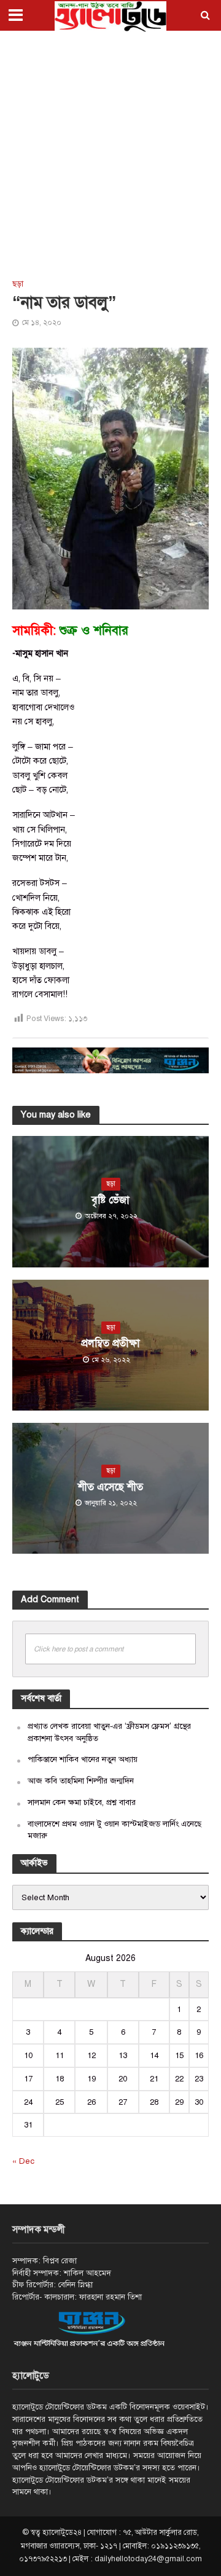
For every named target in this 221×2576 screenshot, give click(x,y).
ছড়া (18, 284)
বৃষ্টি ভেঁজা (110, 1200)
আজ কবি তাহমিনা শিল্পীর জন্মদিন (81, 1781)
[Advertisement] (110, 154)
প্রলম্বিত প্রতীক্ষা (110, 1343)
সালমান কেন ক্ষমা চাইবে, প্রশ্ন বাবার (82, 1802)
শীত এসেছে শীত (110, 1487)
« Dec (23, 2161)
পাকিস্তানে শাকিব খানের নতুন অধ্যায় (83, 1759)
